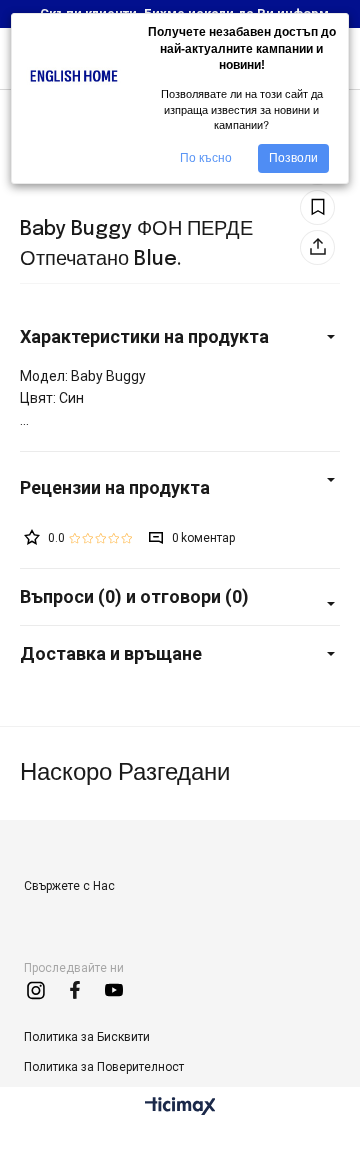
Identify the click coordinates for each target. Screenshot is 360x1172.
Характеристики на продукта (144, 336)
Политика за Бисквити (87, 1037)
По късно (206, 158)
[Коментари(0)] (180, 487)
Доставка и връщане (111, 653)
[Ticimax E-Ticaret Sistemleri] (180, 1107)
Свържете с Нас (69, 886)
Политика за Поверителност (104, 1067)
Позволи (293, 158)
